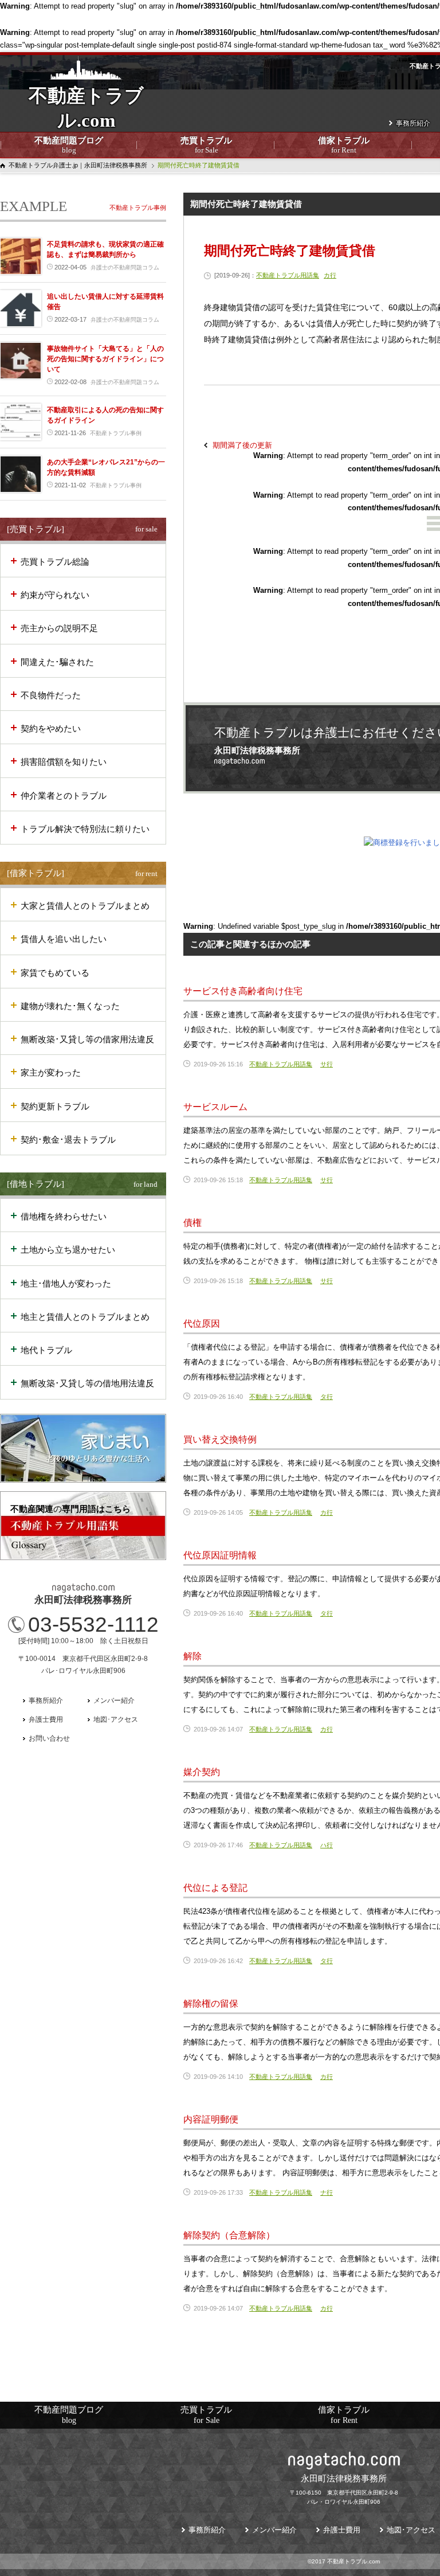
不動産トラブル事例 (138, 208)
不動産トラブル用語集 (288, 275)
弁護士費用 (46, 1719)
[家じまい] (83, 1448)
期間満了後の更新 (242, 445)
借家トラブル (344, 145)
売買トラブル (206, 145)
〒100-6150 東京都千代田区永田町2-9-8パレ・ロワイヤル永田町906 (344, 2489)
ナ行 (327, 2192)
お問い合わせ (49, 1738)
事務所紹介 (413, 123)
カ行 (330, 275)
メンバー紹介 (114, 1701)
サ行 (327, 1064)
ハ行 (327, 1845)
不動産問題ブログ (69, 145)
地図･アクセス (116, 1719)
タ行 (327, 1397)
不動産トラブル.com (86, 115)
